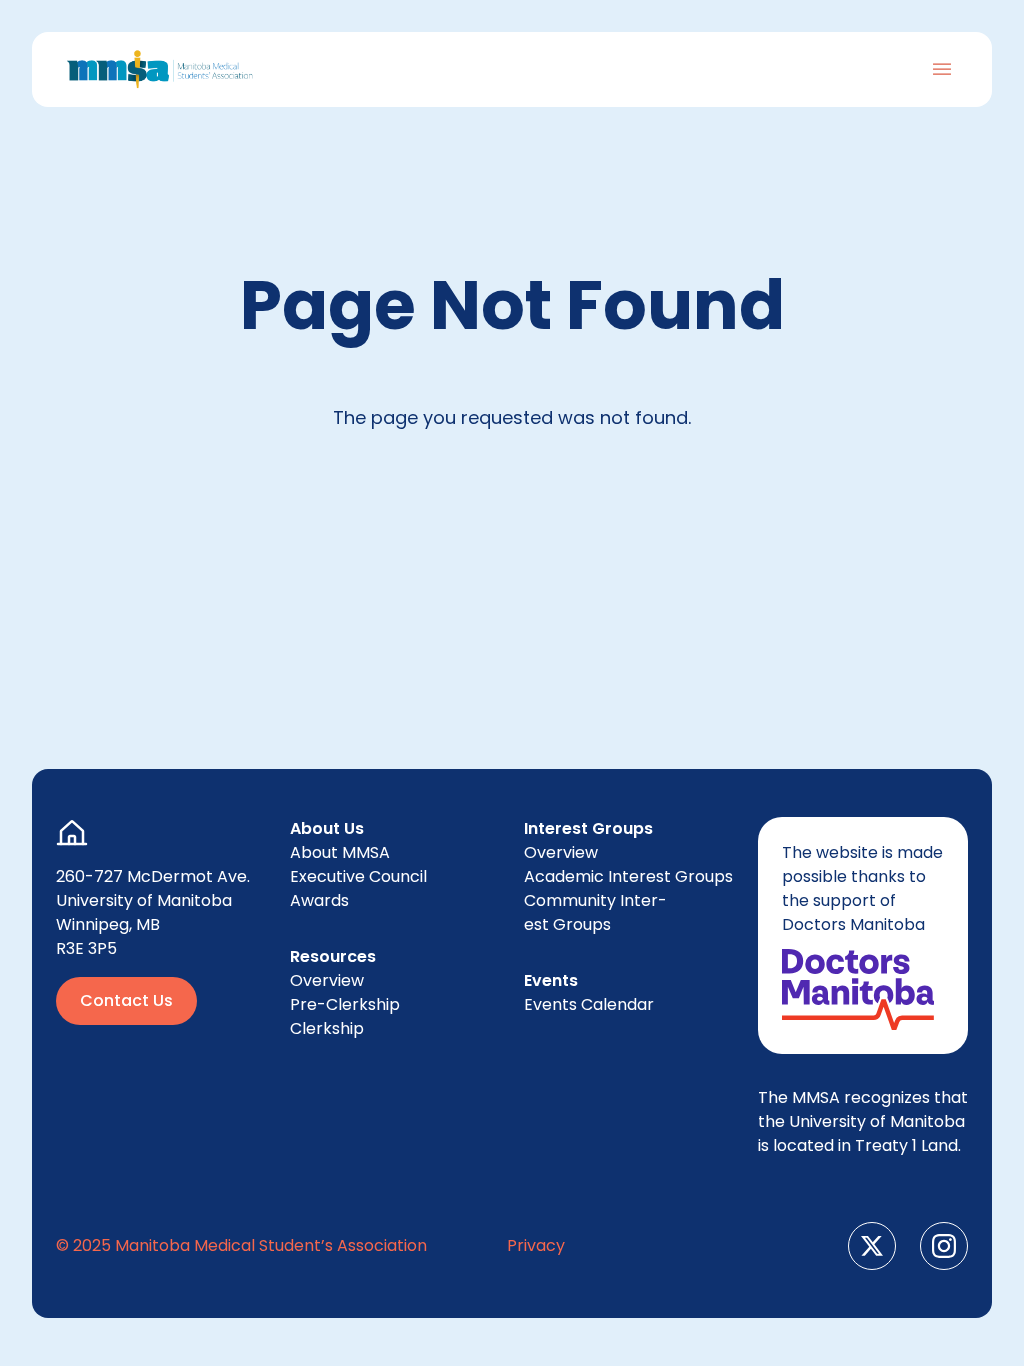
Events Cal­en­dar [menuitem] (589, 1004)
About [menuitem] (340, 852)
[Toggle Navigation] (942, 69)
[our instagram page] (944, 1246)
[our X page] (872, 1246)
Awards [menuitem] (319, 900)
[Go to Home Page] (160, 69)
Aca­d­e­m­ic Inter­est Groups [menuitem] (628, 876)
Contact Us (126, 1000)
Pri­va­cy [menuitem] (536, 1245)
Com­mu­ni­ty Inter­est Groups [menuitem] (595, 912)
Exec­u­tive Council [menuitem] (358, 876)
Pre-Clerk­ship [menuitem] (345, 1004)
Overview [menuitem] (327, 980)
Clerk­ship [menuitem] (327, 1028)
